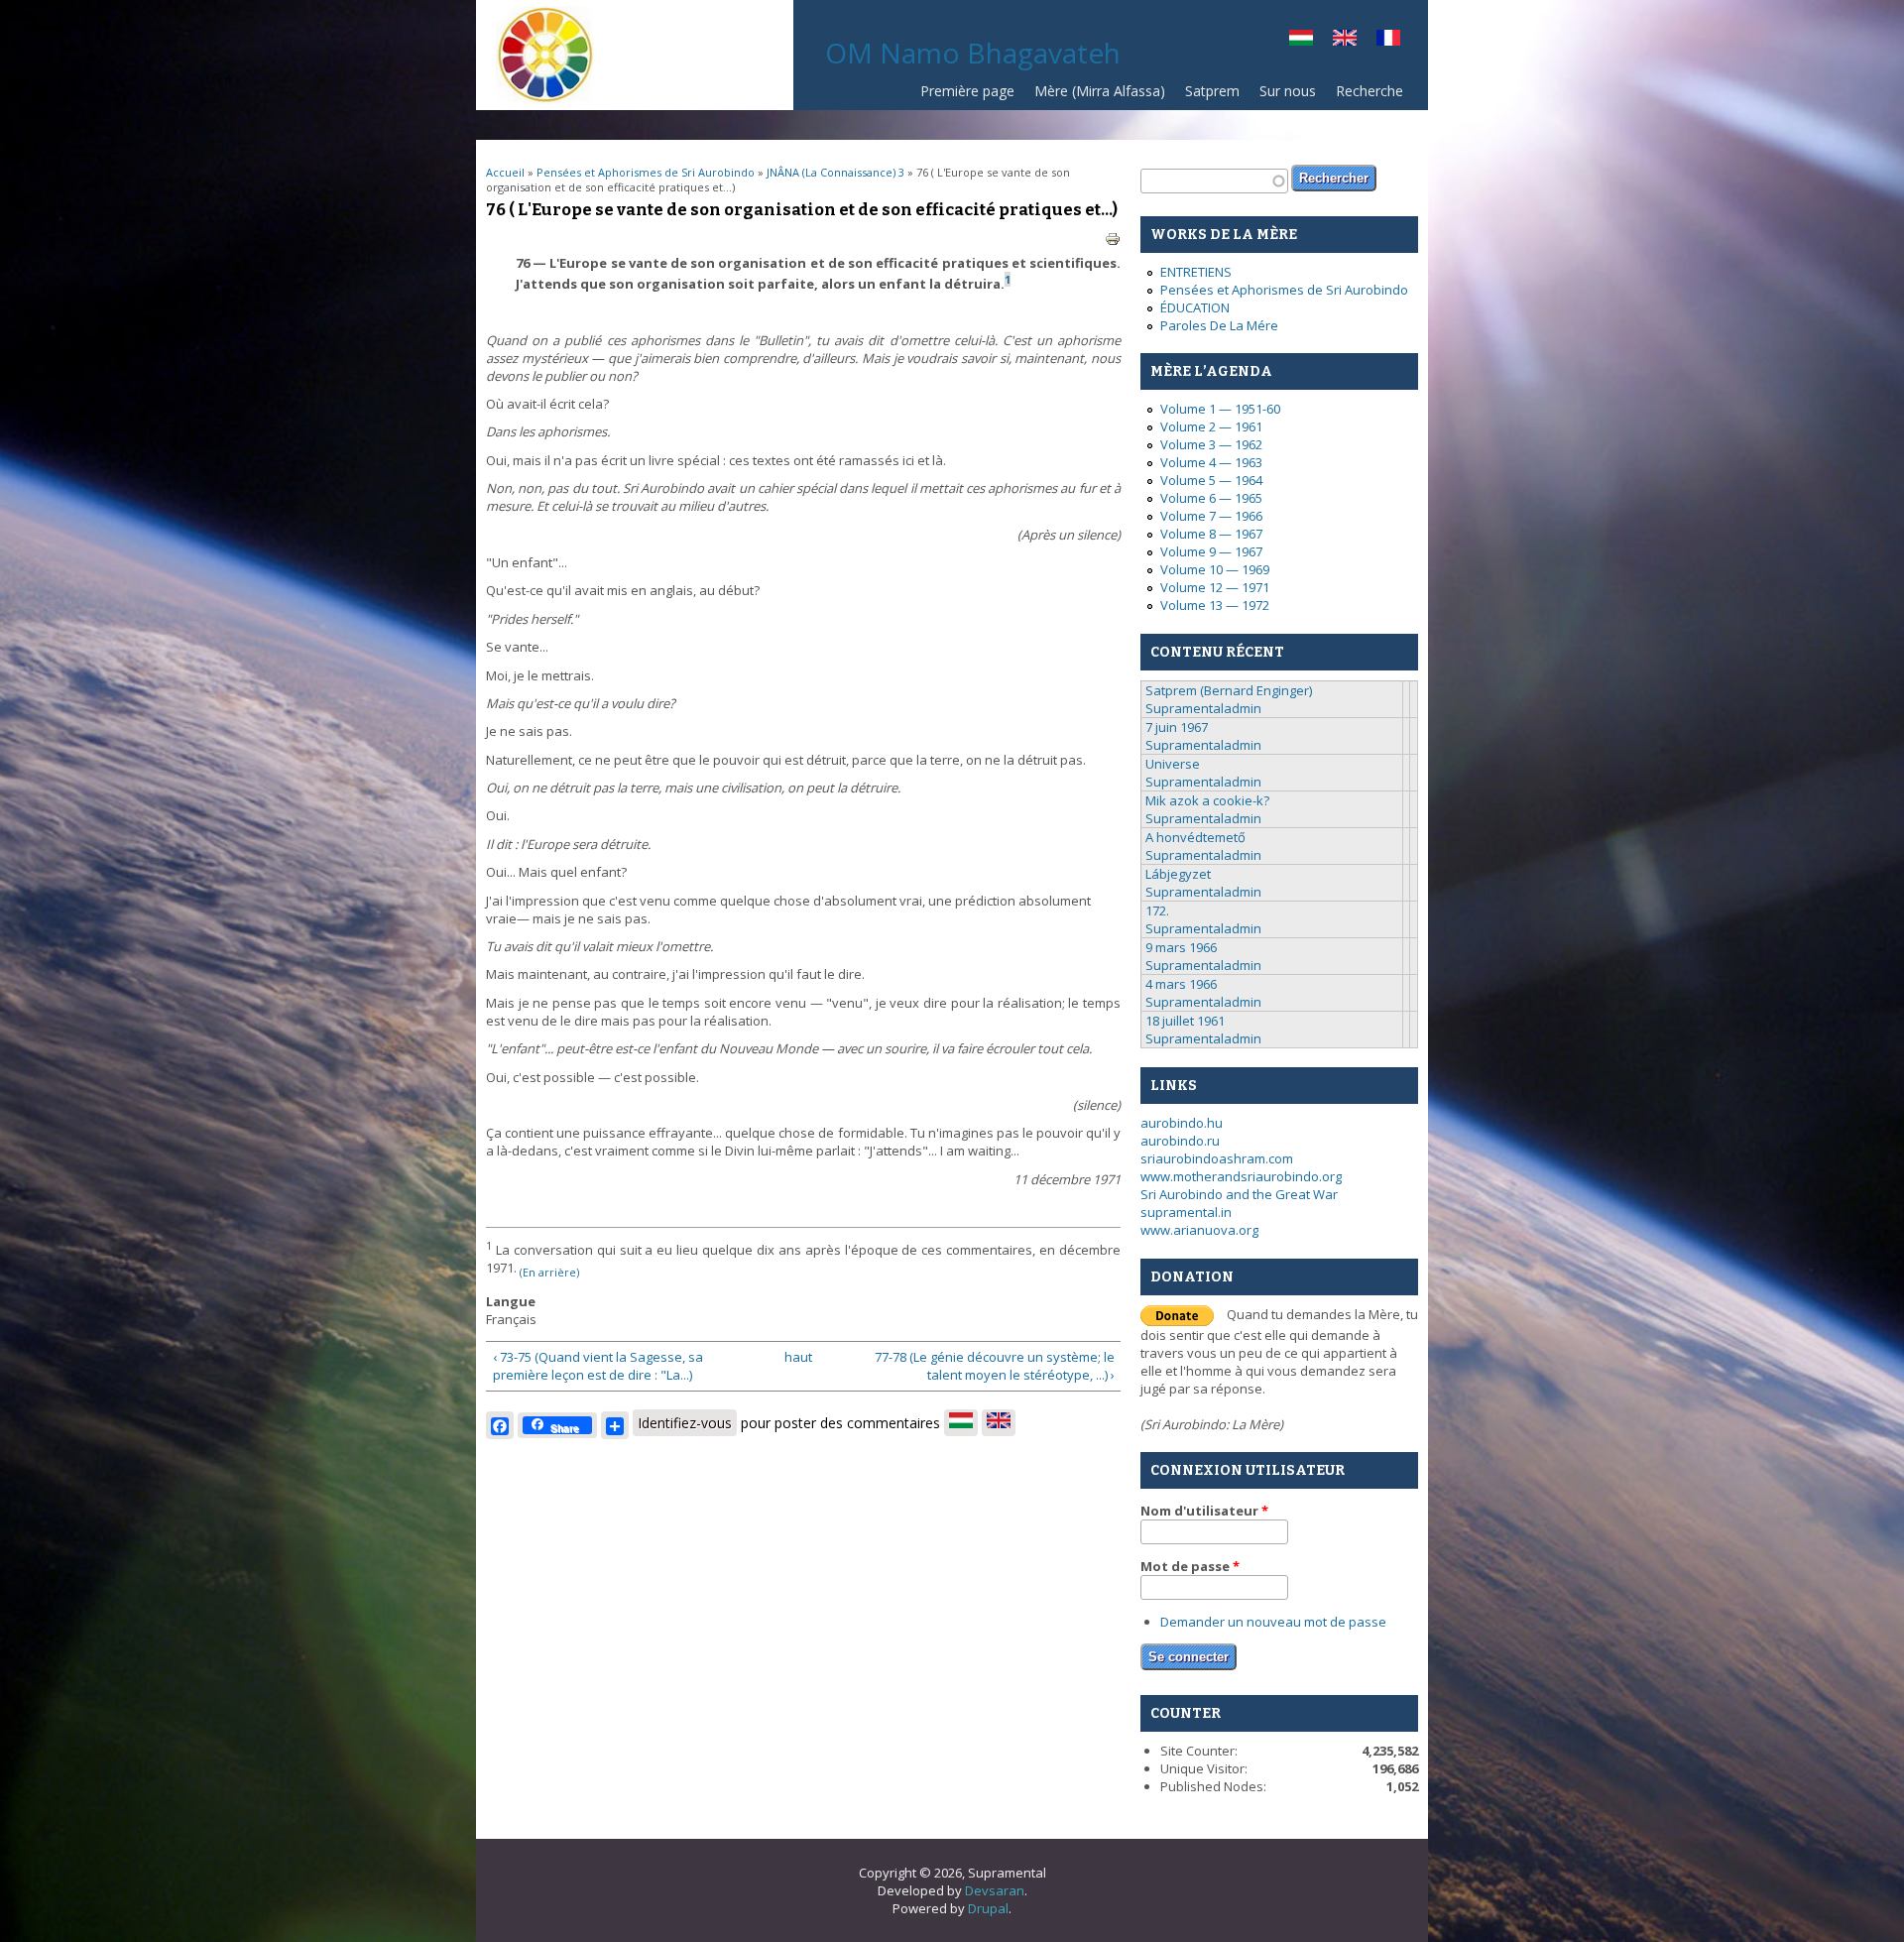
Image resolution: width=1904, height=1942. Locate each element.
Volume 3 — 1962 (1211, 444)
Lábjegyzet (1178, 874)
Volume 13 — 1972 (1215, 605)
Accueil (505, 172)
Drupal (988, 1908)
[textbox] (1214, 181)
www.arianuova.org (1199, 1230)
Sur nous (1288, 91)
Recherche (1369, 91)
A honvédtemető (1195, 837)
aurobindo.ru (1180, 1141)
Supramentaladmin (1203, 708)
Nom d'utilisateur (1204, 1511)
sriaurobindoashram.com (1217, 1158)
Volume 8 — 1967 (1211, 534)
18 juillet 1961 (1185, 1021)
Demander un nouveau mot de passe (1273, 1622)
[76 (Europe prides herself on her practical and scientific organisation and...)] (1345, 41)
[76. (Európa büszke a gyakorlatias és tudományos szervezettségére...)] (1301, 41)
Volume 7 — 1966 (1211, 516)
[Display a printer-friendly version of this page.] (1113, 238)
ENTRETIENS (1196, 272)
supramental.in (1186, 1212)
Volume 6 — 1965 (1211, 498)
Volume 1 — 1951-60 (1220, 409)
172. (1157, 910)
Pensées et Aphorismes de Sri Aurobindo (646, 172)
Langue (511, 1301)
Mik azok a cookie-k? (1207, 800)
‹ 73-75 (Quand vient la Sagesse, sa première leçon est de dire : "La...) (598, 1366)
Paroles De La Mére (1219, 325)
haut (797, 1357)
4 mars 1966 (1181, 984)
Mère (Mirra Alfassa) (1100, 91)
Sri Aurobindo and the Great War (1239, 1194)
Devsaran (995, 1890)
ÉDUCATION (1195, 307)
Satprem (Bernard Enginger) (1229, 690)
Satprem (1212, 91)
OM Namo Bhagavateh (973, 53)
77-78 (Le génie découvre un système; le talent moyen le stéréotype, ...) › (994, 1366)
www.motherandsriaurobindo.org (1241, 1176)
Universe (1173, 764)
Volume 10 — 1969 (1215, 569)
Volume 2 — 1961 (1211, 426)
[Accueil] (545, 99)
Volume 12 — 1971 (1215, 587)
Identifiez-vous (685, 1423)
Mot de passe (1190, 1566)
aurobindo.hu (1182, 1123)
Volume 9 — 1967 (1211, 551)
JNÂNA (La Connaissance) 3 (835, 172)
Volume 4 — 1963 (1211, 462)
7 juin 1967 (1177, 727)
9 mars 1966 (1181, 947)
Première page (967, 91)
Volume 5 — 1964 (1211, 480)
